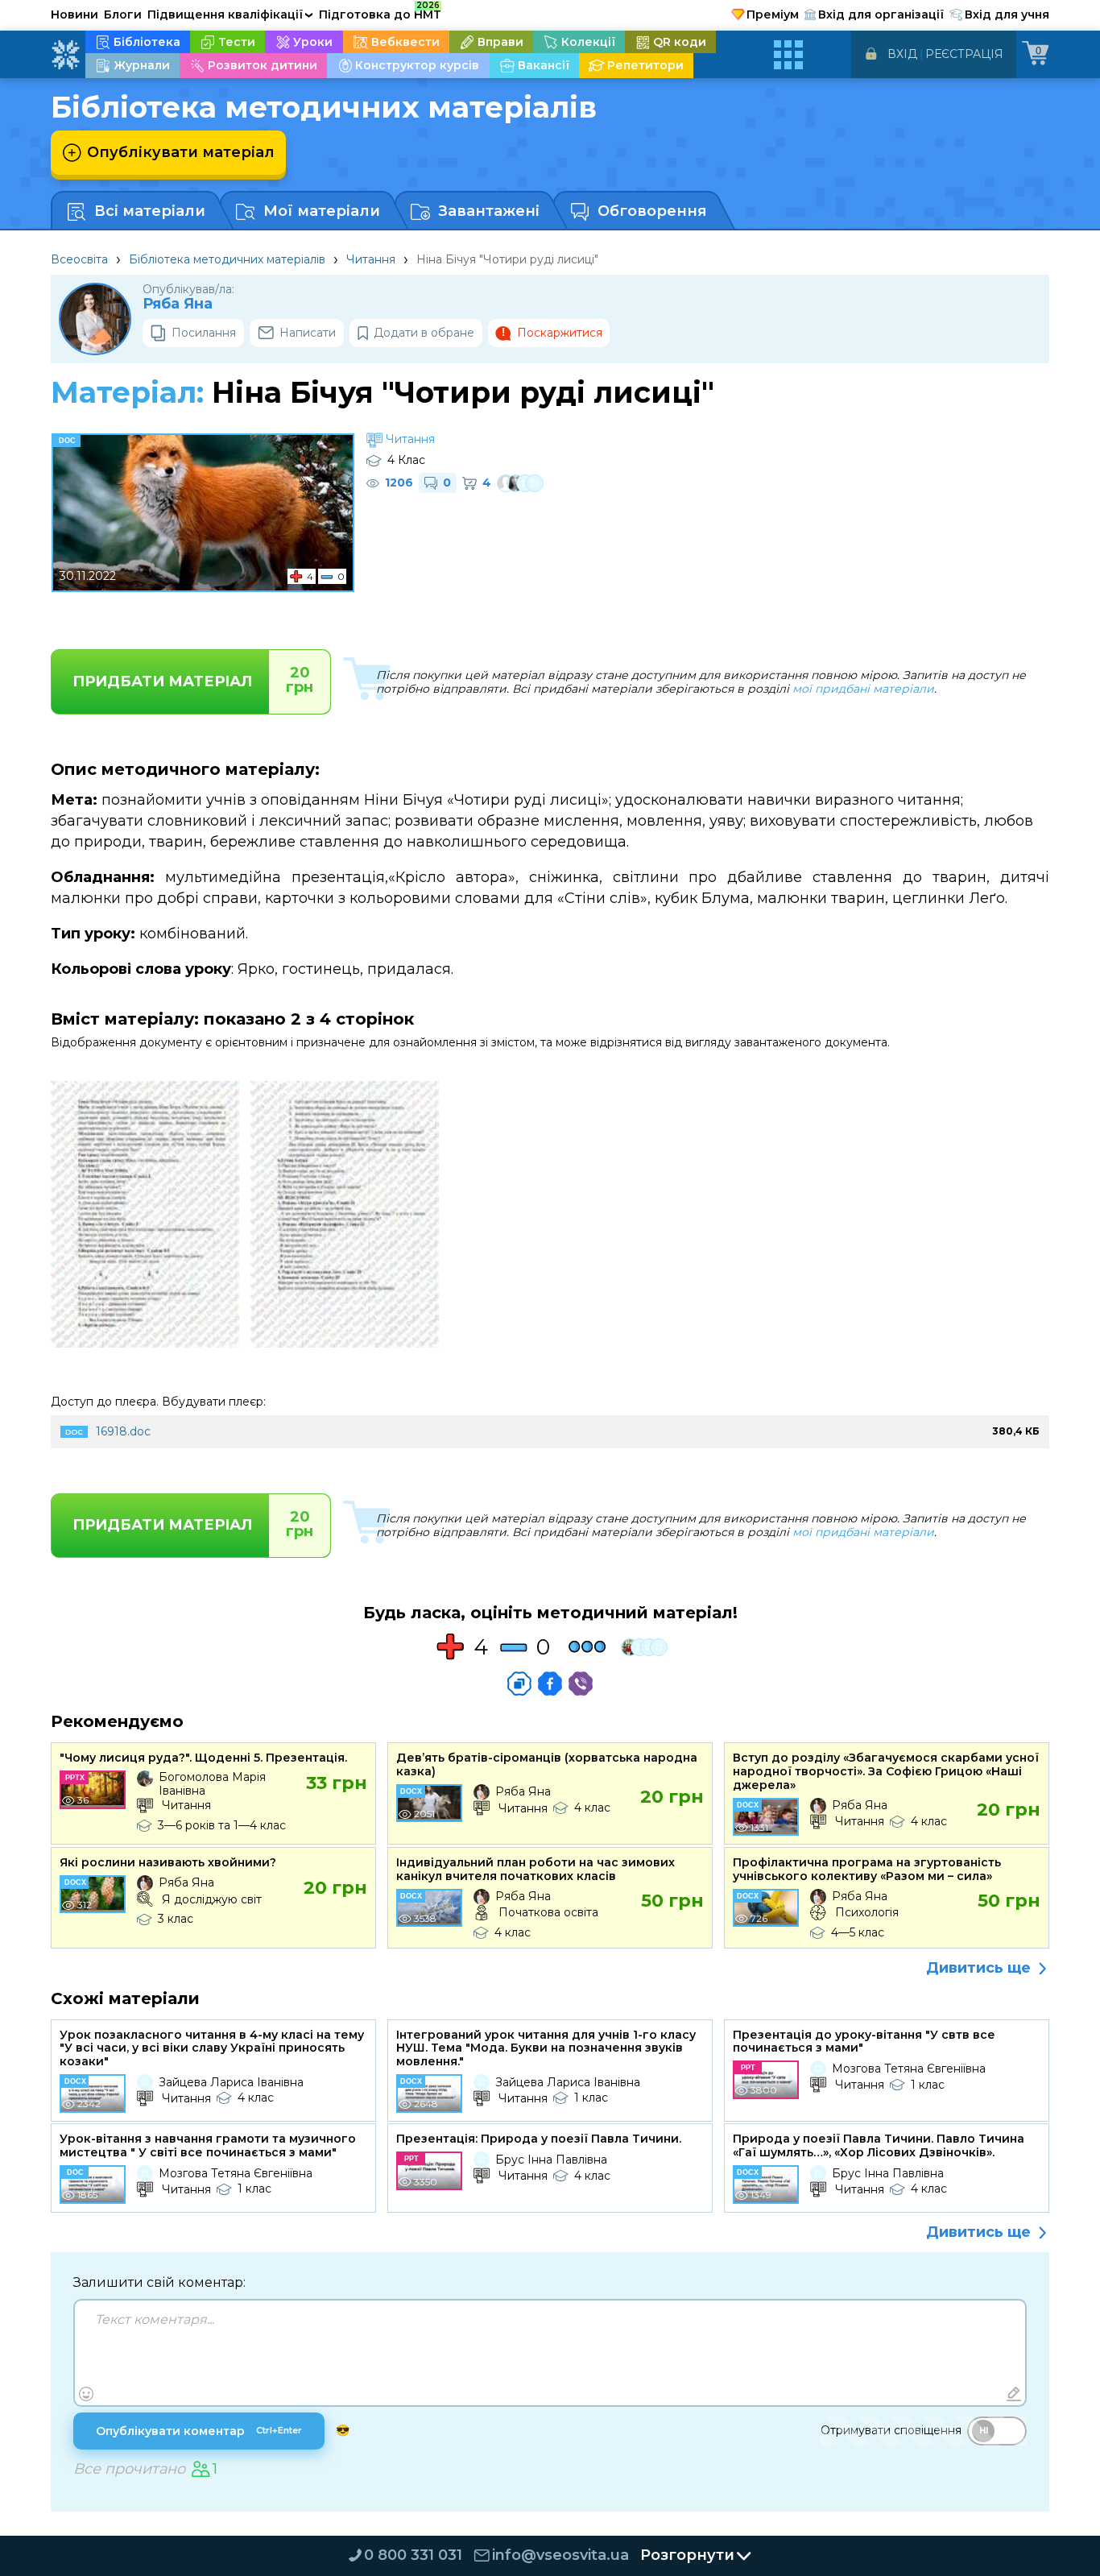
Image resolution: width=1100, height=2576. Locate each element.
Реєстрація (964, 54)
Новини (74, 14)
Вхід (902, 54)
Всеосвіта (79, 259)
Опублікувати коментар (199, 2431)
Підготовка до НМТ (380, 12)
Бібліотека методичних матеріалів (227, 259)
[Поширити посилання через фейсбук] (550, 1684)
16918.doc (123, 1431)
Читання (371, 259)
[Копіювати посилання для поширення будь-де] (519, 1684)
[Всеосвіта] (65, 55)
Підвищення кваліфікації (230, 14)
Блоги (123, 14)
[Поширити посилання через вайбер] (581, 1684)
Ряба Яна (178, 304)
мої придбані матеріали (863, 689)
